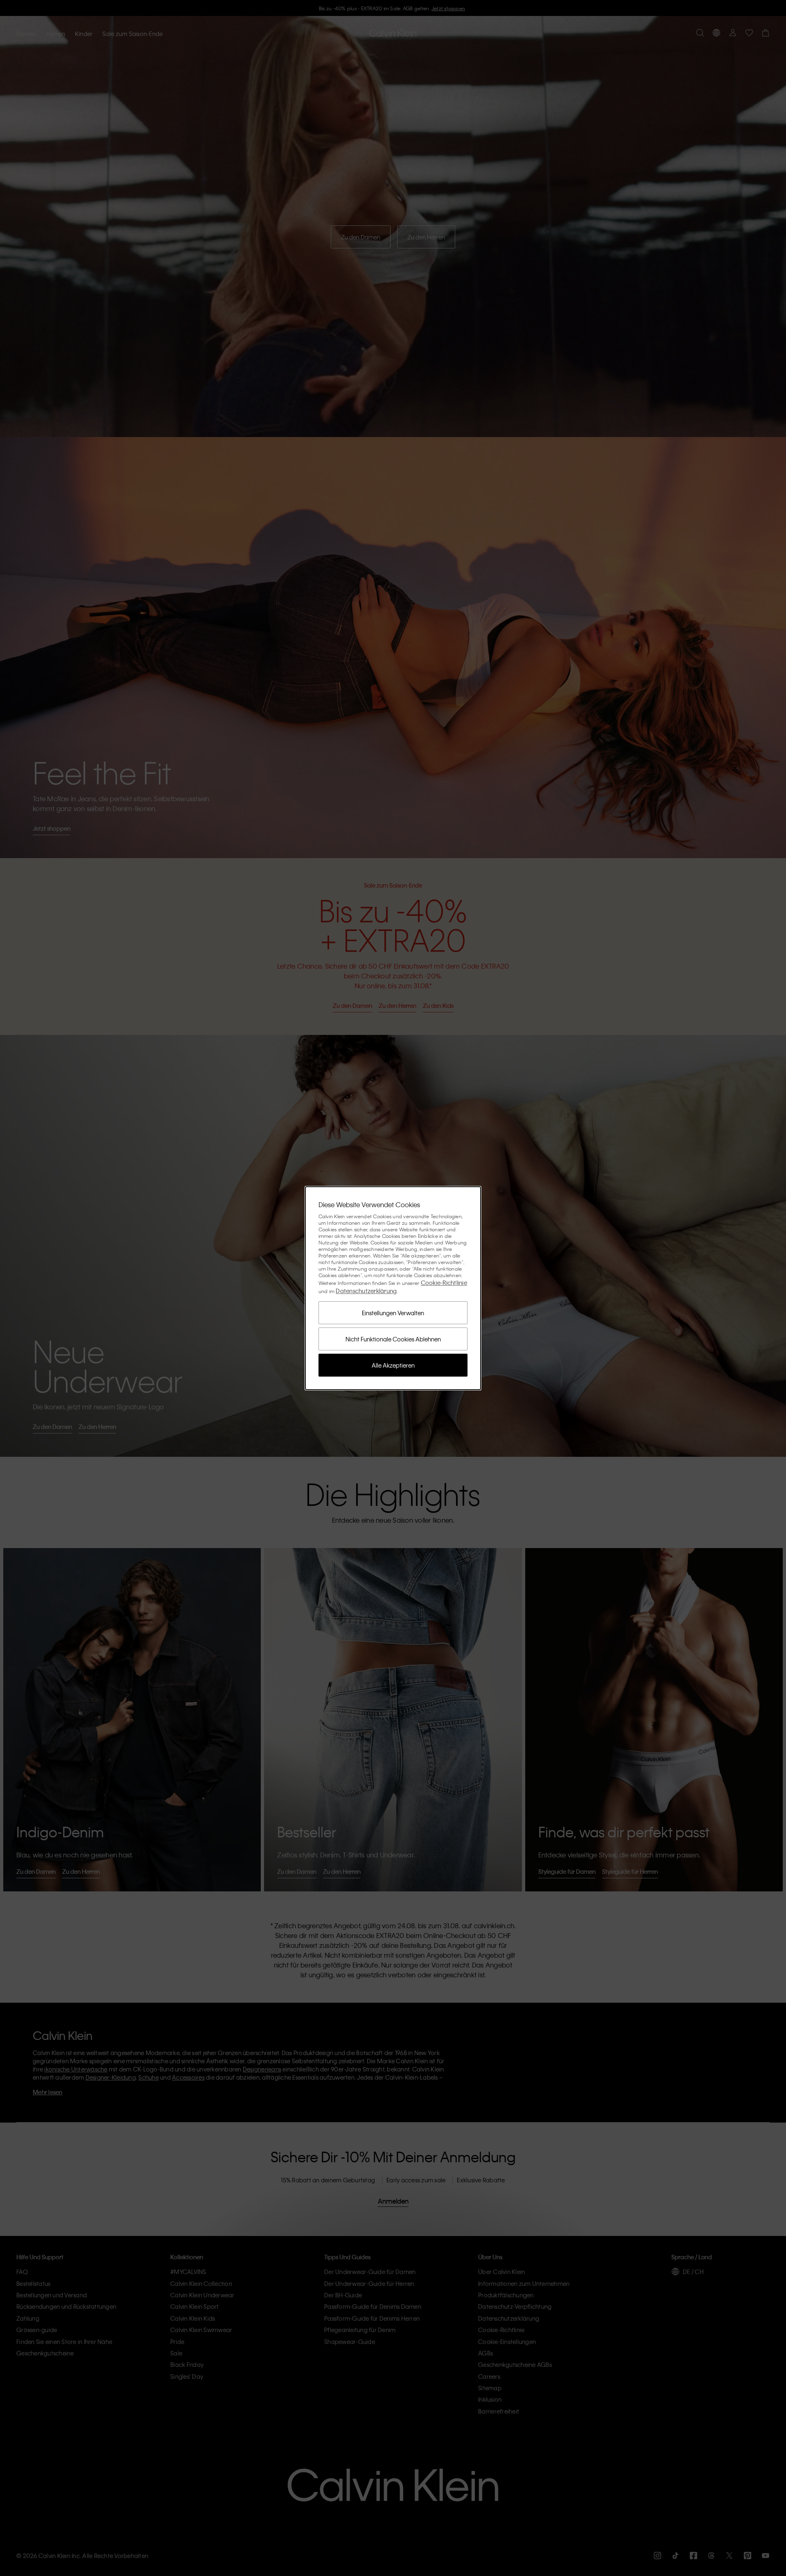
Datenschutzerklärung (366, 1291)
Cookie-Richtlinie (444, 1282)
